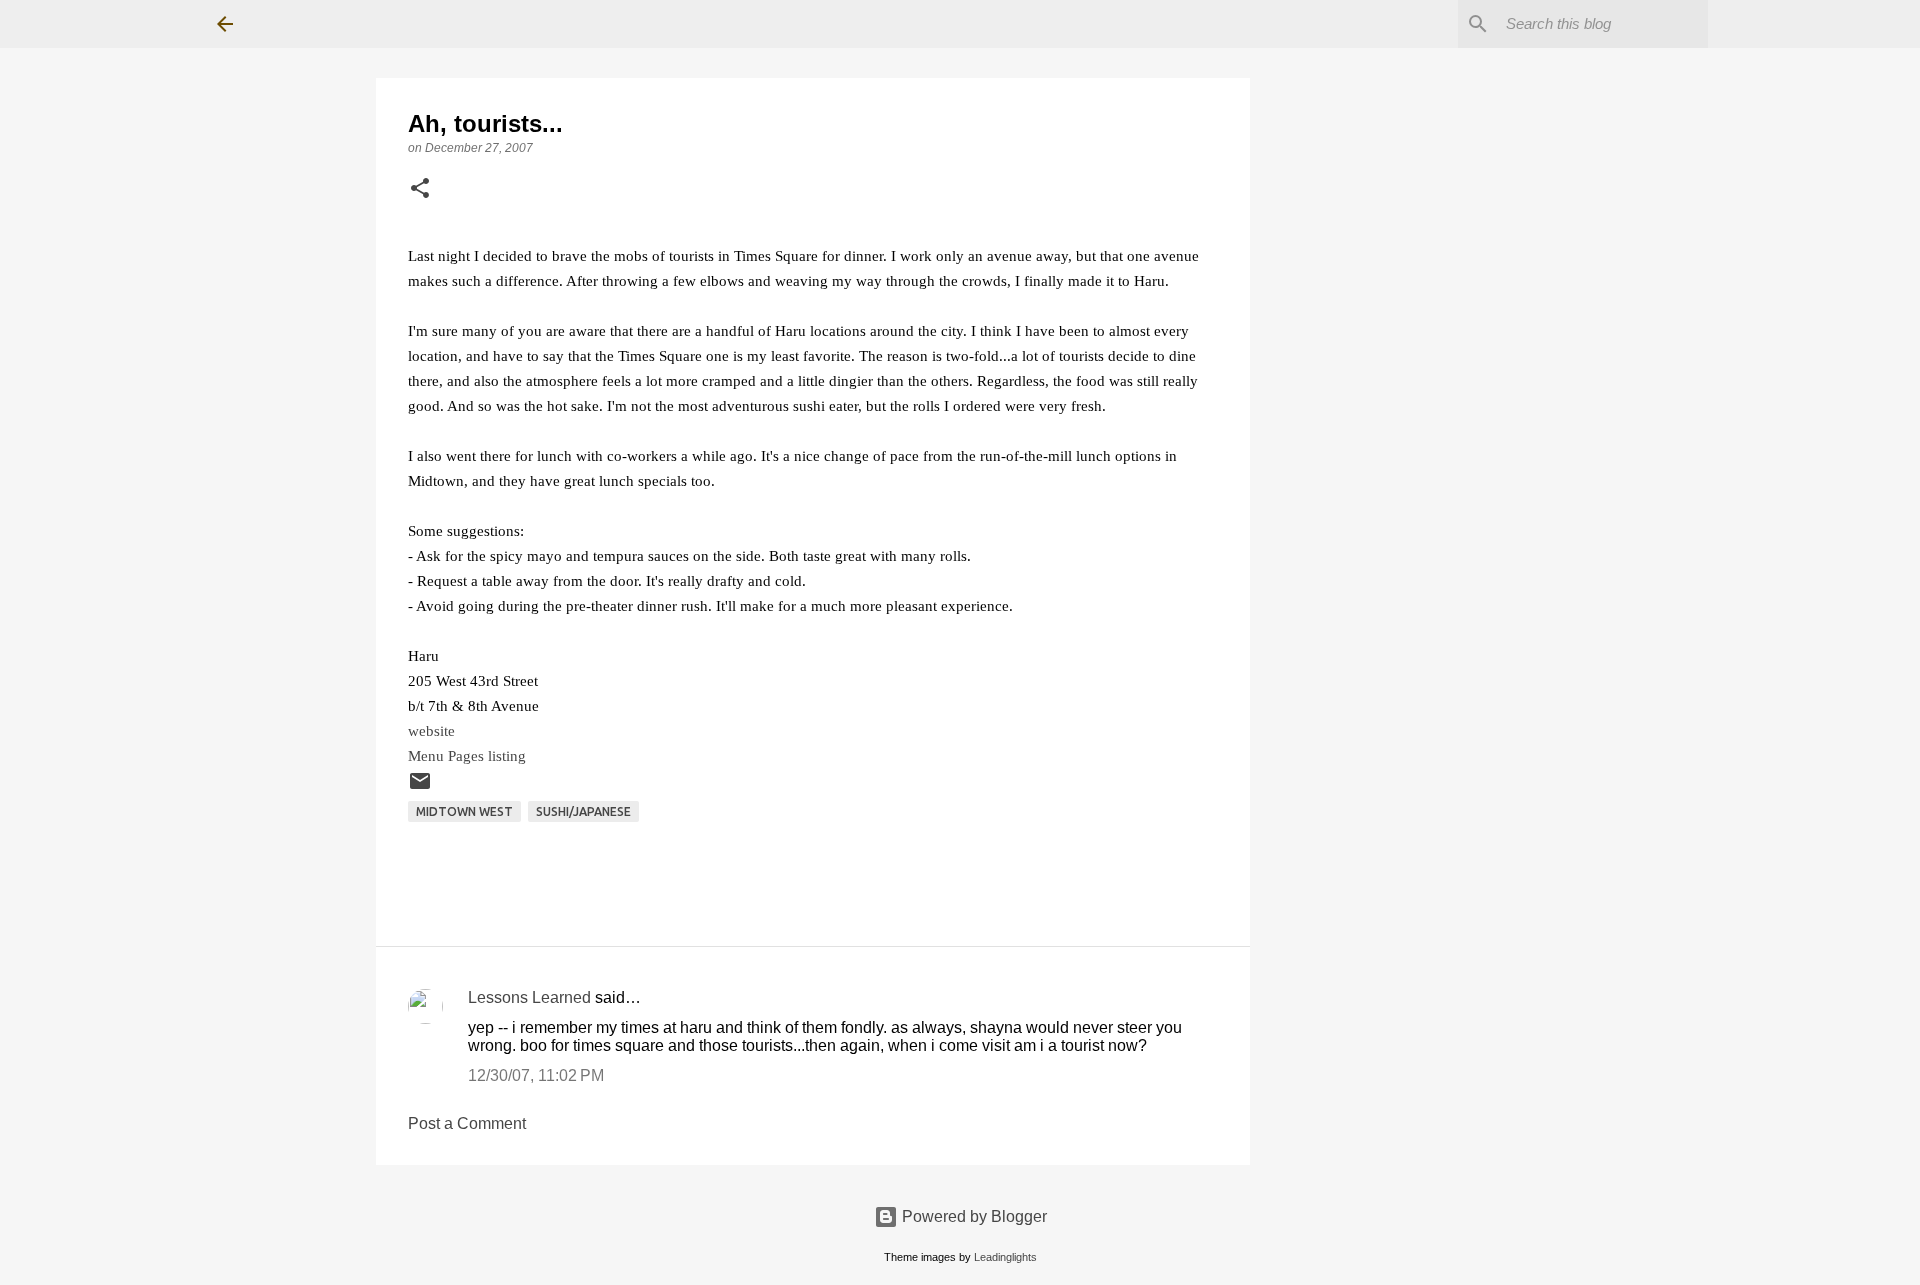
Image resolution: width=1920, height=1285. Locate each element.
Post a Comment (467, 1123)
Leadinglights (1005, 1257)
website (431, 730)
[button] (420, 190)
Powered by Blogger (972, 1216)
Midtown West (464, 811)
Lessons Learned (529, 997)
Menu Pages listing (467, 755)
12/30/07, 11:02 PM (536, 1075)
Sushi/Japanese (583, 811)
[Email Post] (420, 788)
